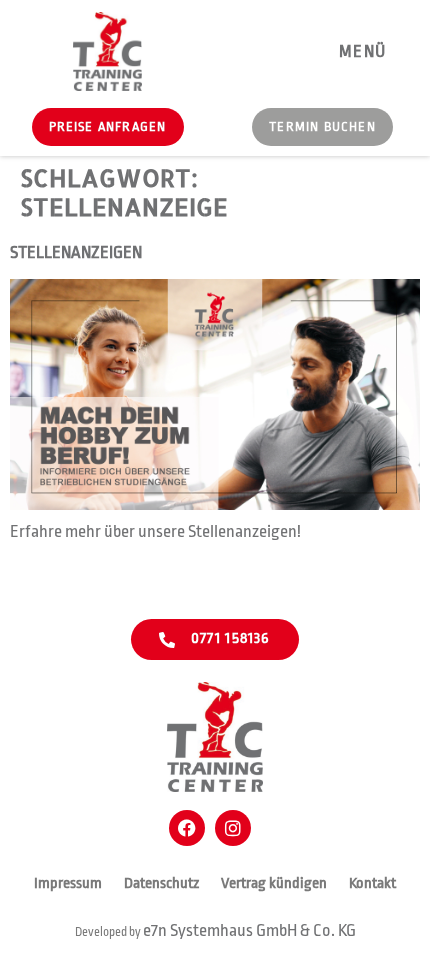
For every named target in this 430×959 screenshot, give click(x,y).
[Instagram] (233, 828)
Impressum (68, 883)
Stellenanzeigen (76, 252)
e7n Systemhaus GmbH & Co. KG (249, 930)
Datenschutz (161, 883)
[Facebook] (187, 828)
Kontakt (372, 883)
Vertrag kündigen (274, 883)
